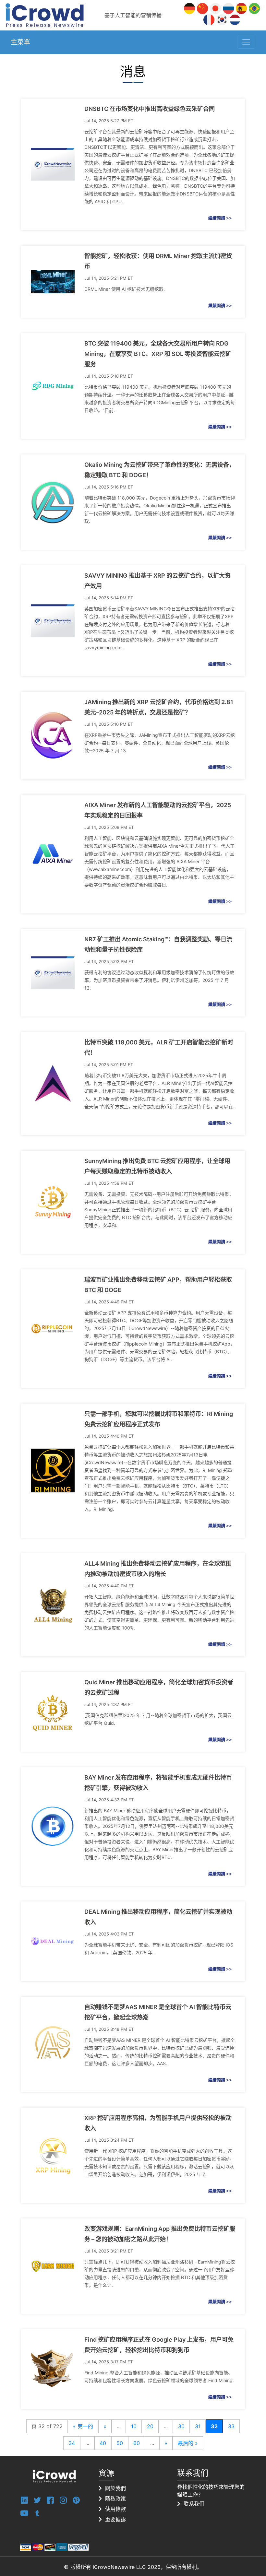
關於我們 (115, 2488)
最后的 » (188, 2443)
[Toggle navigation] (246, 42)
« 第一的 (83, 2426)
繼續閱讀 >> (220, 218)
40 (103, 2443)
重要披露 (115, 2519)
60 (137, 2443)
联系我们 (194, 2504)
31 (198, 2426)
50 (120, 2443)
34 (72, 2443)
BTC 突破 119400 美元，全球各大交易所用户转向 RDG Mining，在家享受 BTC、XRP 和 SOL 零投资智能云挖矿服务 (158, 354)
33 (231, 2426)
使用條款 (115, 2509)
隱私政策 (115, 2499)
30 (181, 2426)
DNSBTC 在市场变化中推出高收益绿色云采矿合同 (150, 109)
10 (134, 2426)
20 (150, 2426)
